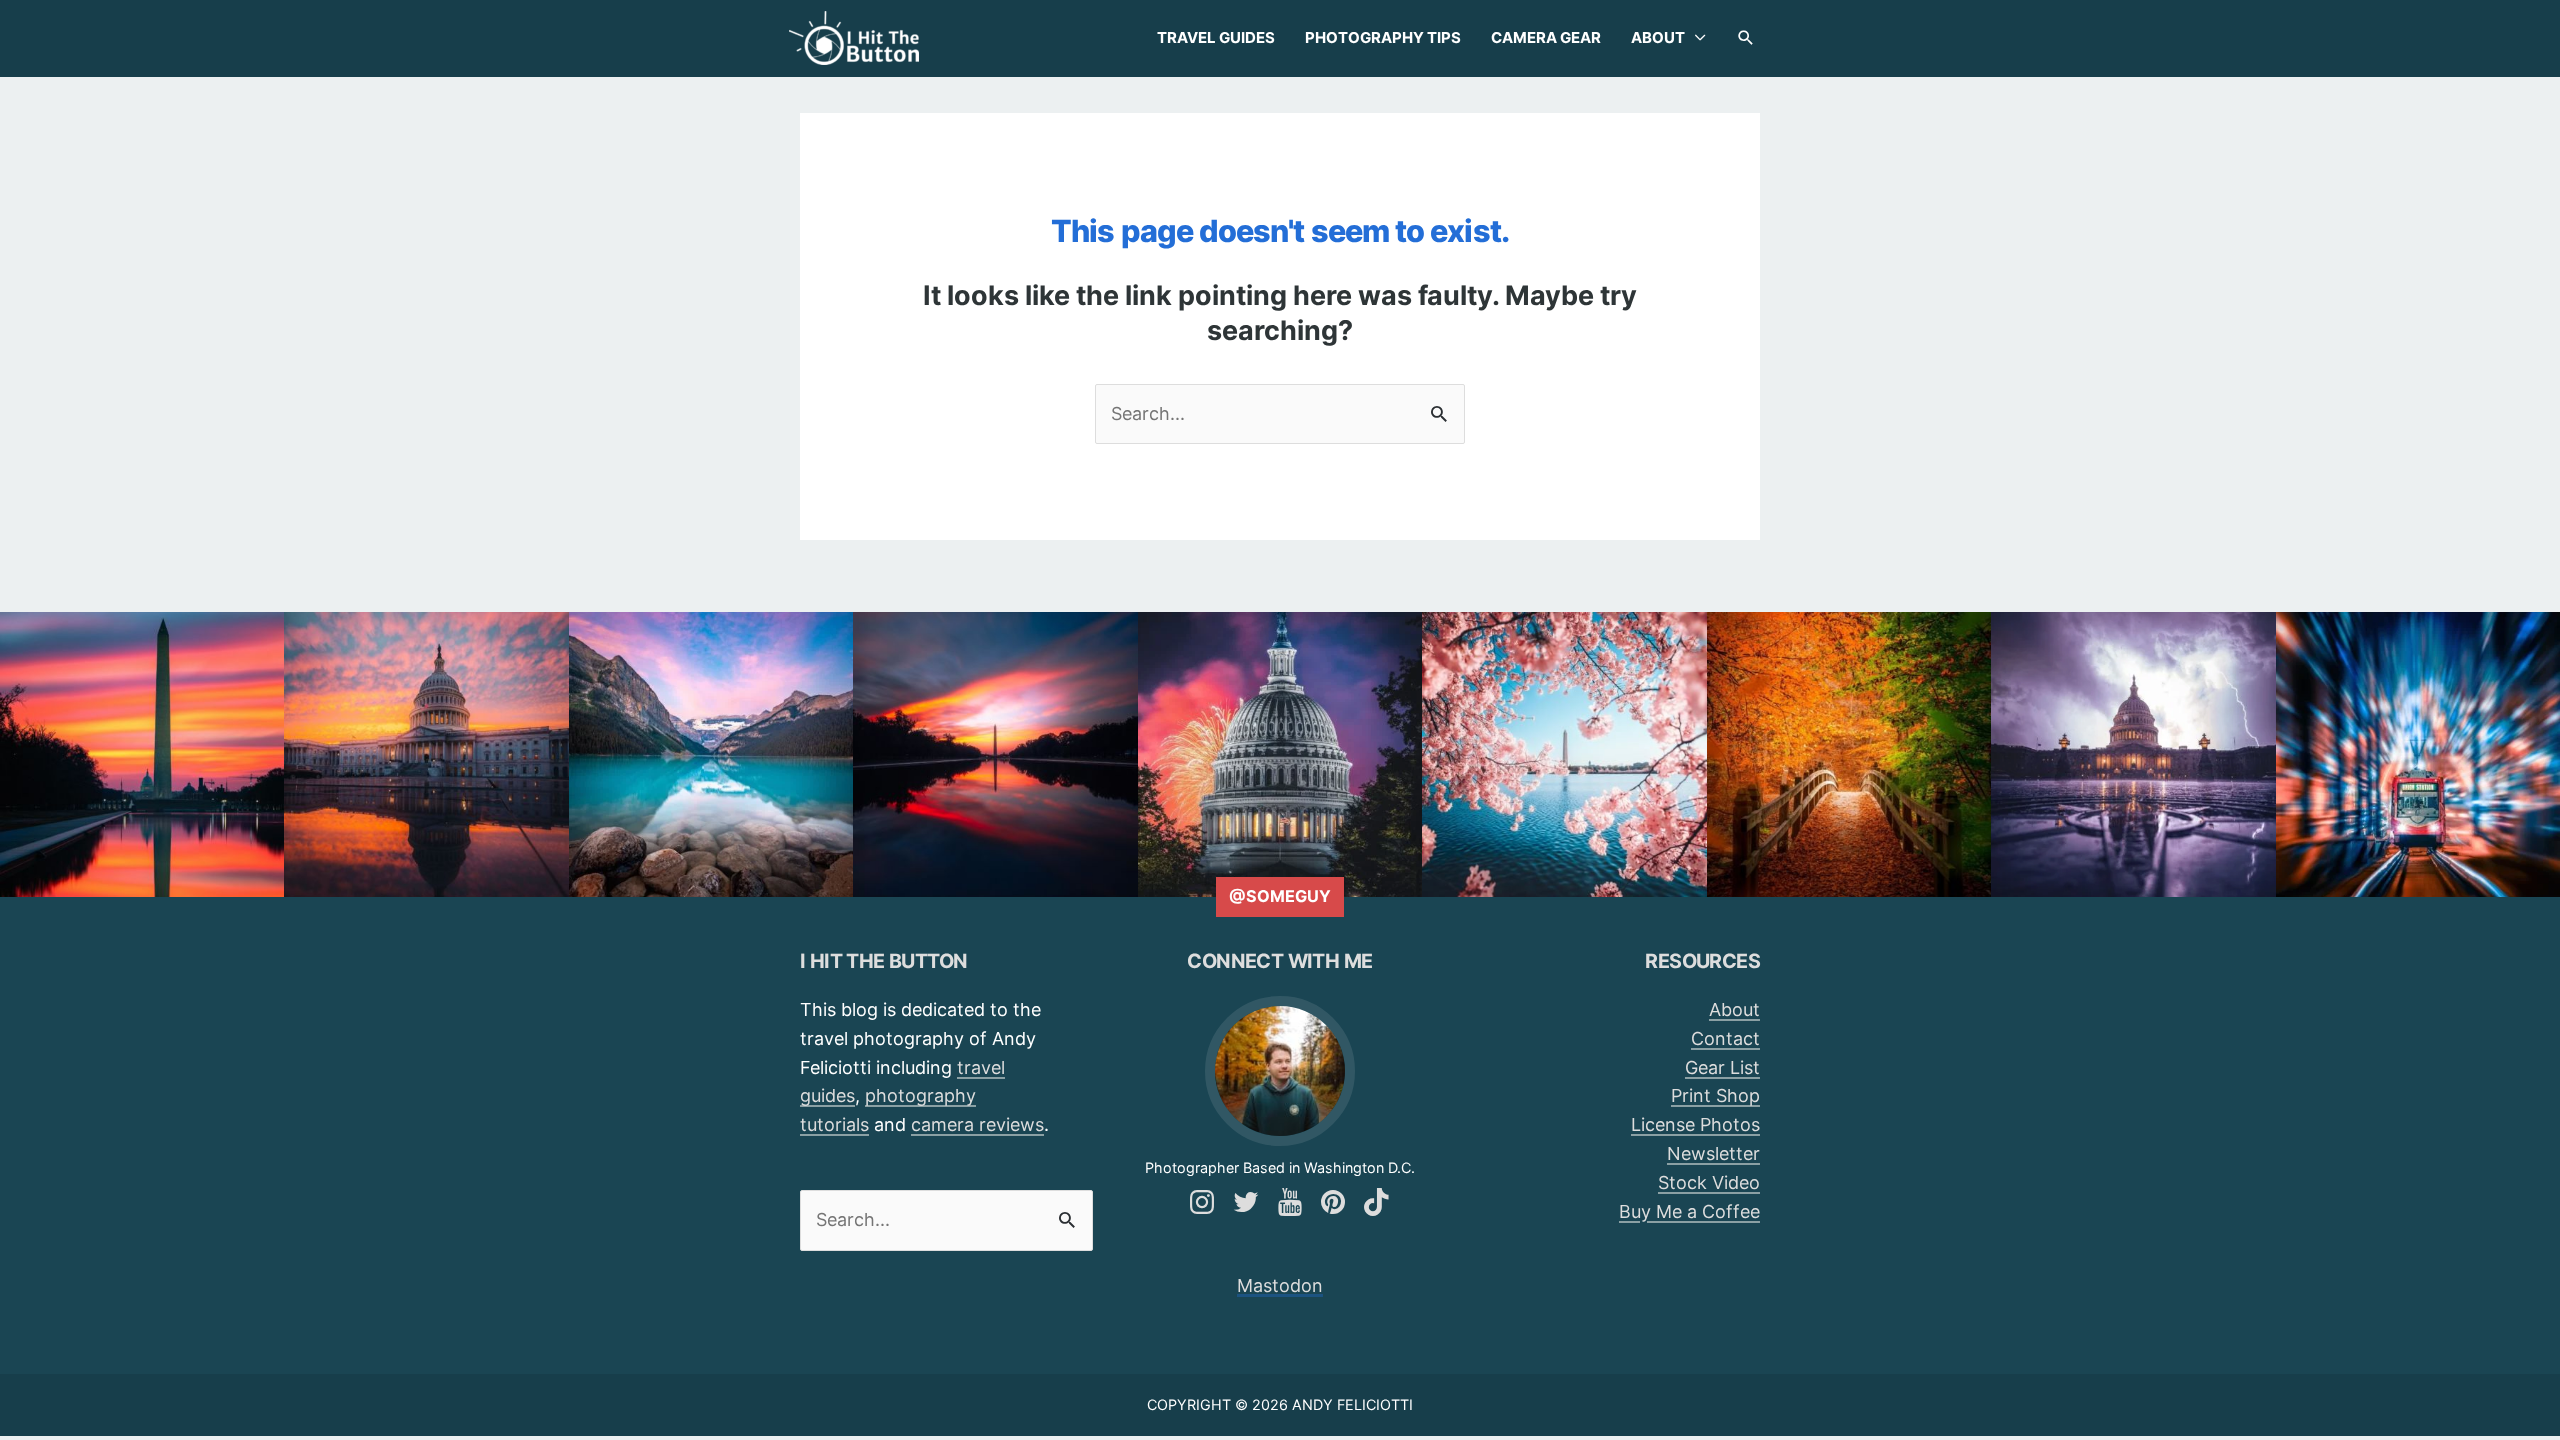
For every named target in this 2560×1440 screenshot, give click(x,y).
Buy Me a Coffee (1689, 1211)
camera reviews (977, 1124)
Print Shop (1715, 1095)
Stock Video (1709, 1182)
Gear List (1722, 1067)
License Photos (1695, 1124)
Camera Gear (1546, 37)
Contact (1725, 1038)
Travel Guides (1216, 37)
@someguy (1280, 896)
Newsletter (1713, 1153)
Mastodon (1280, 1285)
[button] (1746, 38)
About (1658, 37)
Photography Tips (1383, 37)
